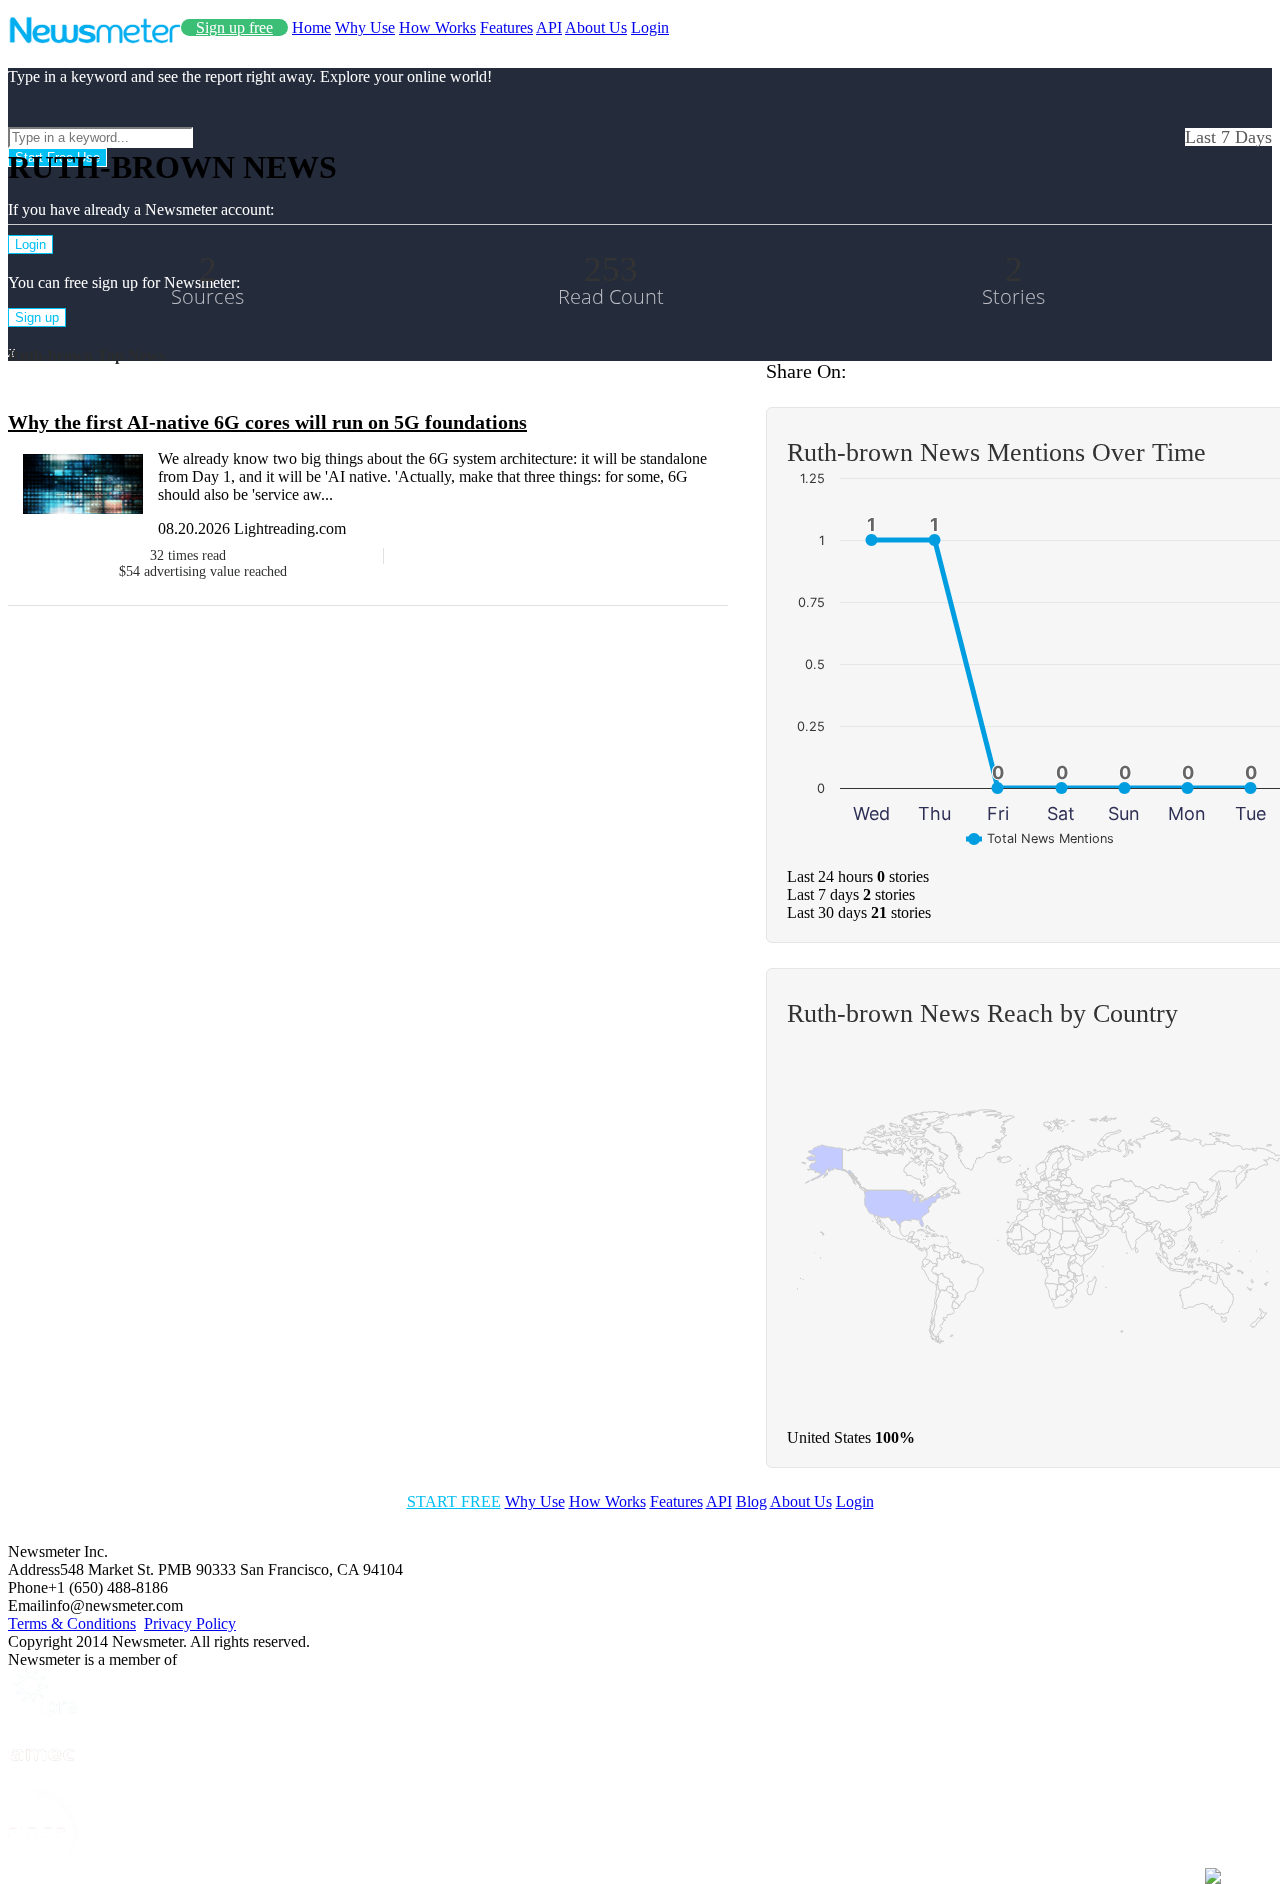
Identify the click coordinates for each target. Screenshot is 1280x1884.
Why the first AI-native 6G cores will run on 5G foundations (267, 422)
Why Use (365, 27)
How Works (437, 27)
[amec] (43, 1780)
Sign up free (234, 27)
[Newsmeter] (94, 38)
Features (506, 27)
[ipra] (43, 1711)
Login (650, 27)
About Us (596, 27)
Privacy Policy (190, 1623)
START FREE (454, 1501)
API (549, 27)
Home (311, 27)
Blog (751, 1501)
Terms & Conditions (72, 1623)
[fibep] (43, 1866)
